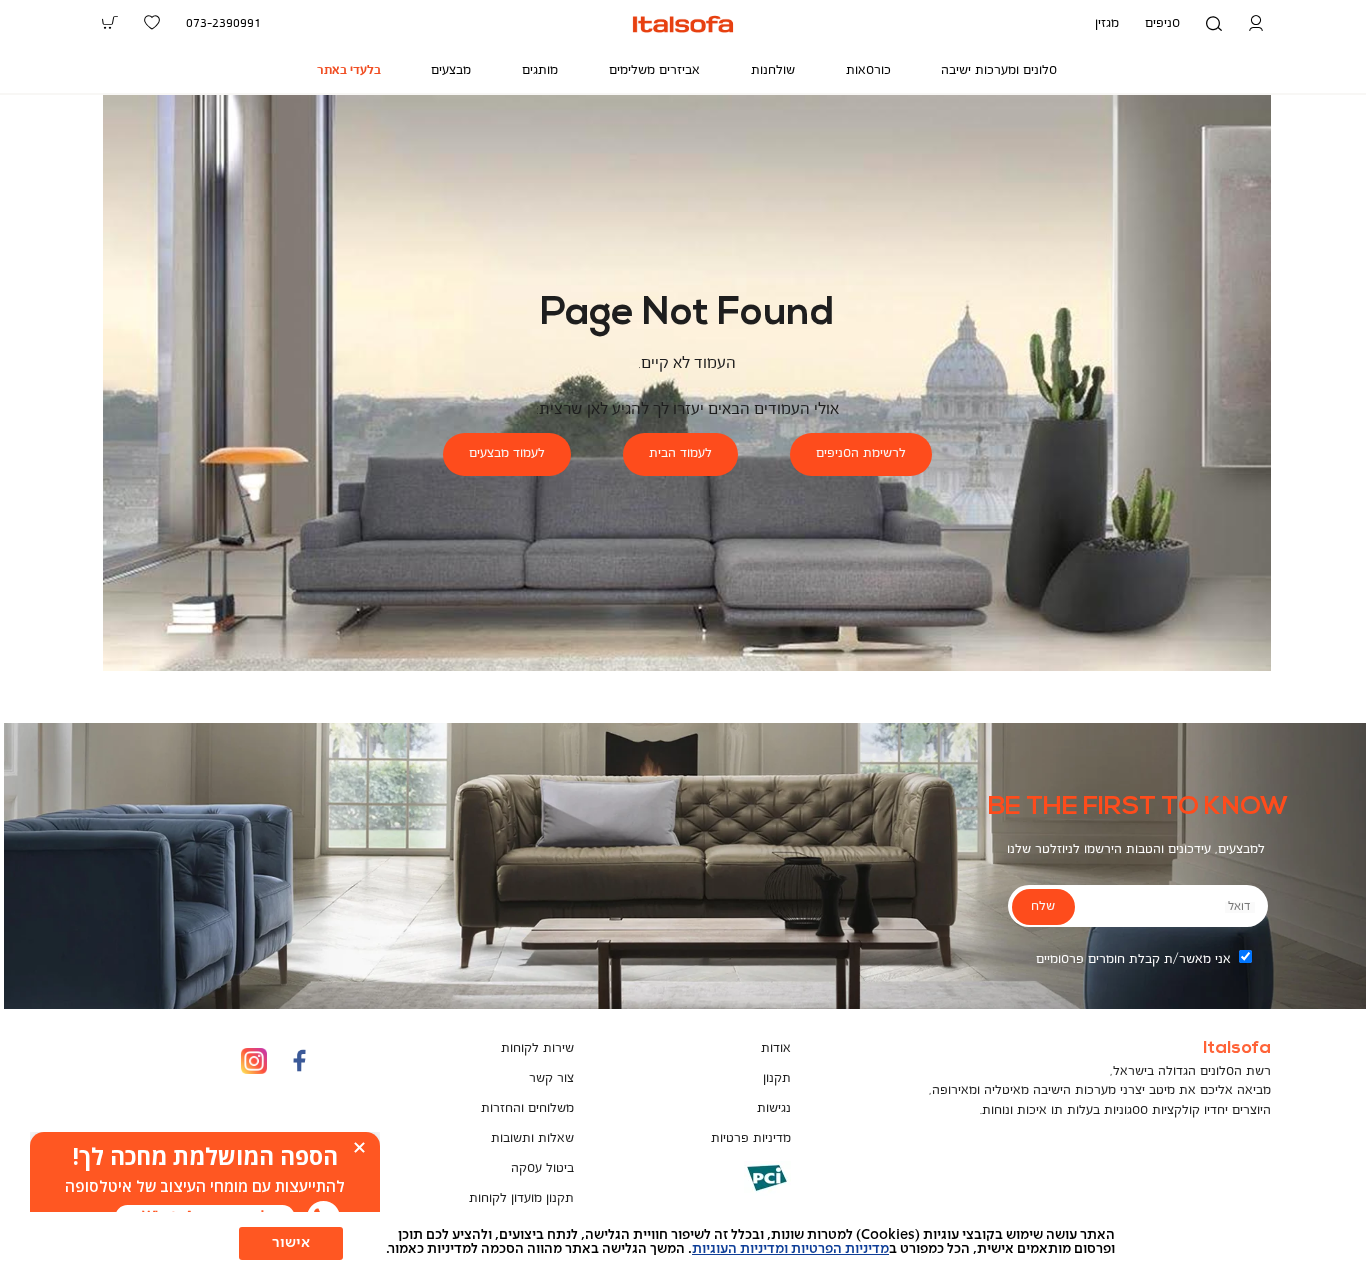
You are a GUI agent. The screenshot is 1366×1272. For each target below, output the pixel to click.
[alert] (205, 1187)
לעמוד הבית (680, 453)
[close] (359, 1147)
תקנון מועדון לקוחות (521, 1198)
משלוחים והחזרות (527, 1108)
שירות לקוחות (537, 1048)
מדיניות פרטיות (751, 1138)
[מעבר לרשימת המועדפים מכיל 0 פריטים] (152, 23)
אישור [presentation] (291, 1243)
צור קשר (551, 1078)
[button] (1256, 24)
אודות (776, 1048)
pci (735, 1192)
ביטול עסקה (542, 1168)
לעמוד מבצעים (507, 453)
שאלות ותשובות (532, 1138)
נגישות (774, 1108)
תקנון (777, 1078)
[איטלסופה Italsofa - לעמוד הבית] (683, 24)
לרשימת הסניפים (861, 453)
